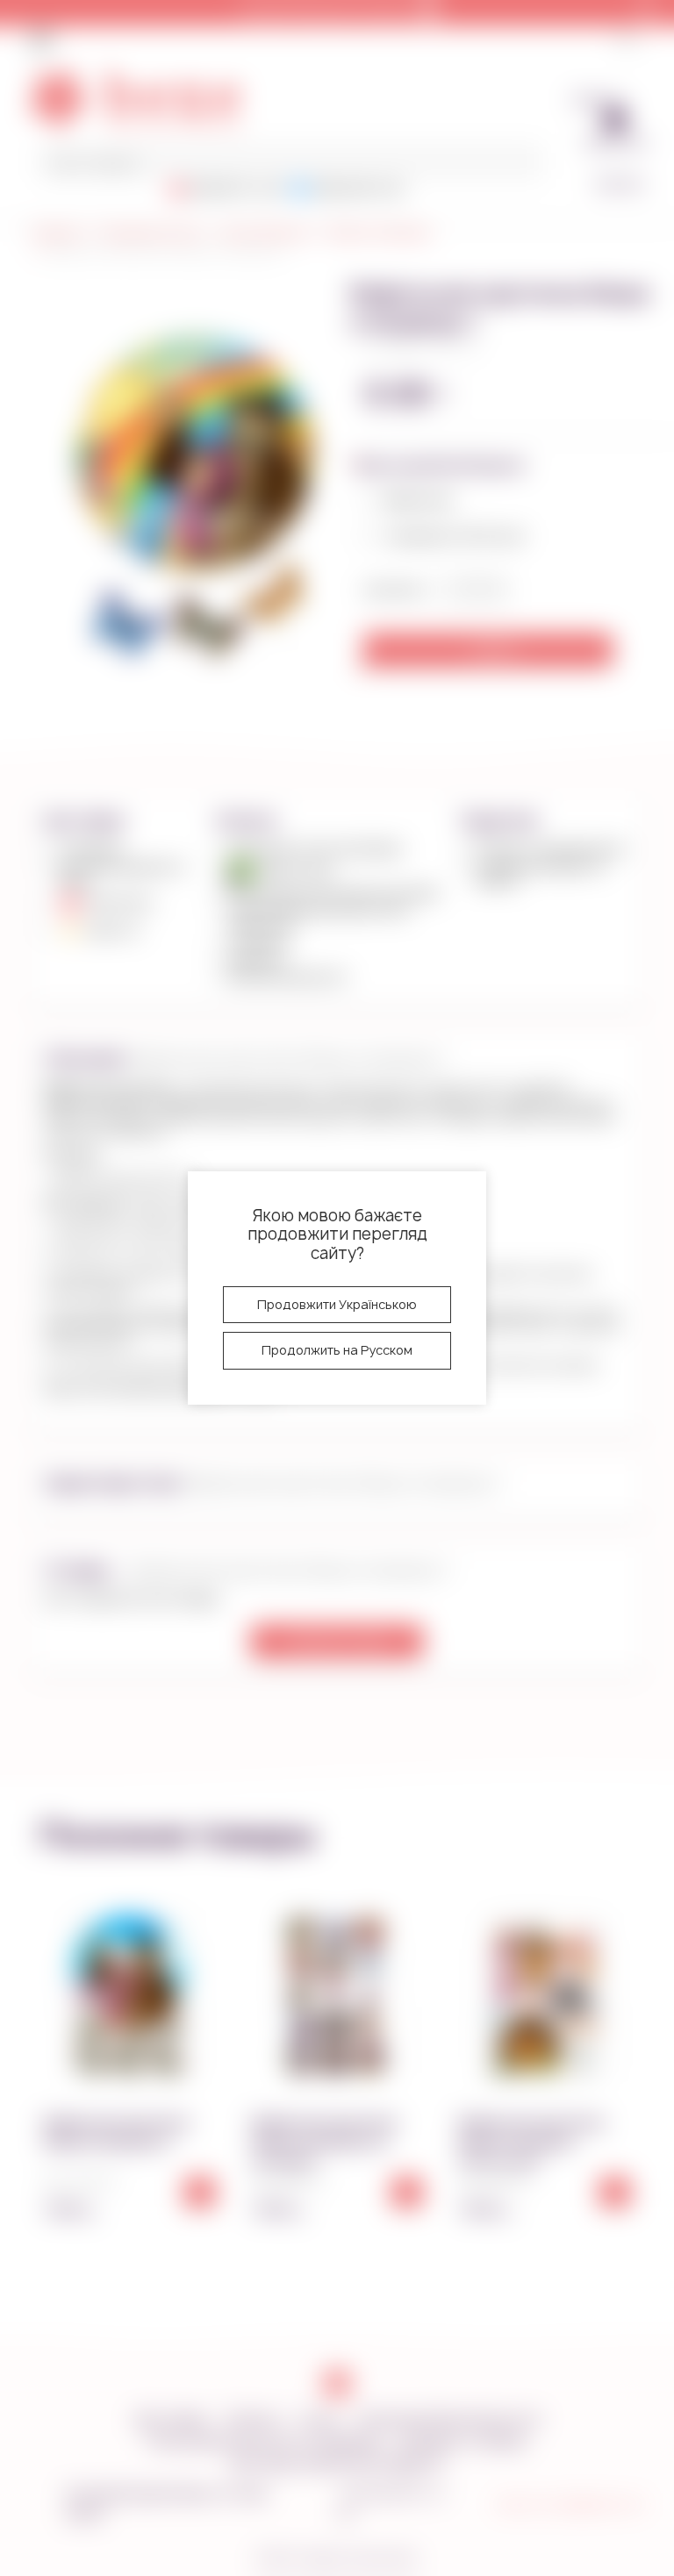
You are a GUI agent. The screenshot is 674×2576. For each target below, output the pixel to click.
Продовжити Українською (337, 1304)
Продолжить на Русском (337, 1350)
